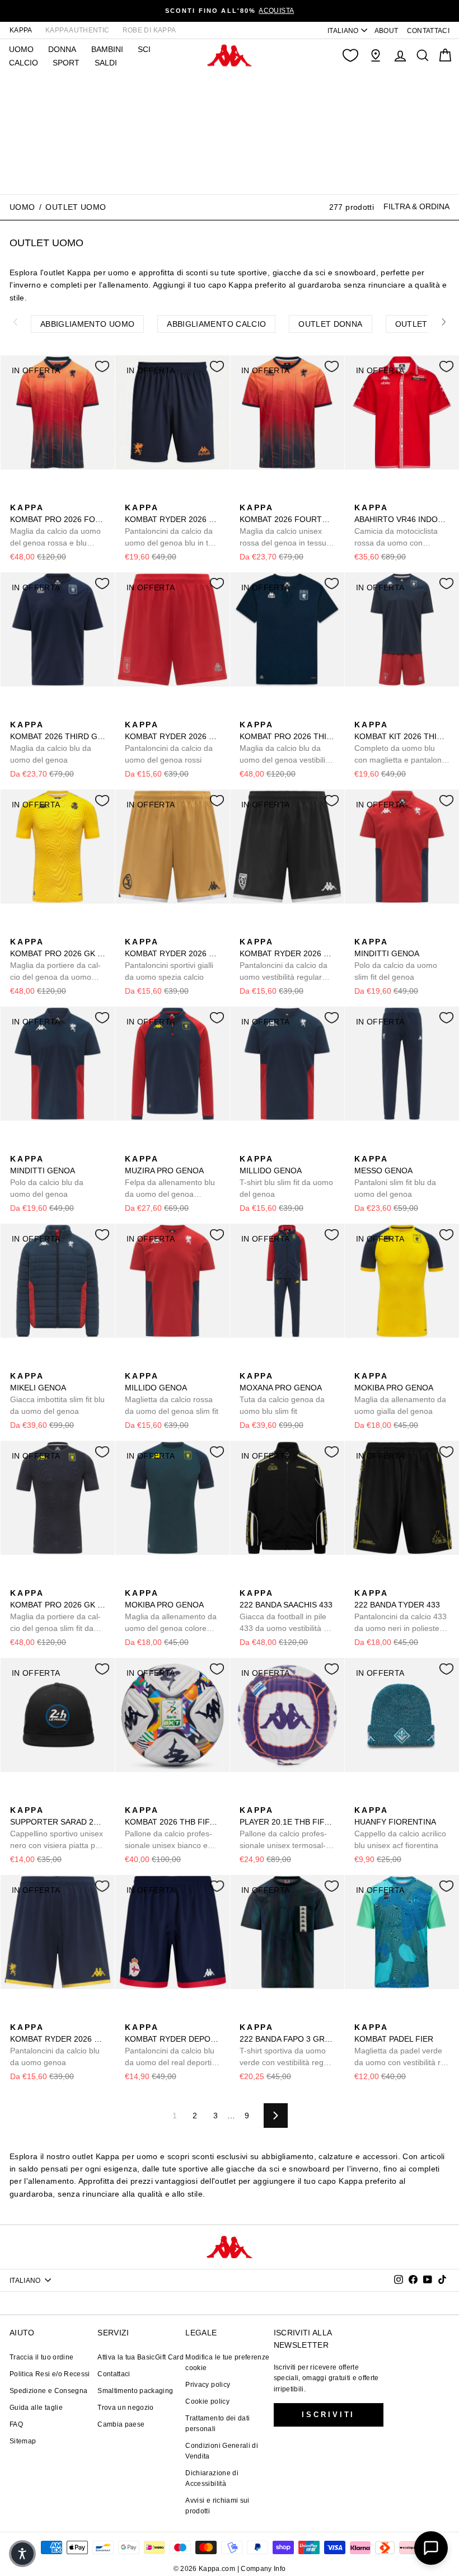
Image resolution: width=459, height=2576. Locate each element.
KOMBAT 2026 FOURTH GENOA (287, 526)
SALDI (106, 63)
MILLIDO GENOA (286, 1176)
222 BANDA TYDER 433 (401, 1611)
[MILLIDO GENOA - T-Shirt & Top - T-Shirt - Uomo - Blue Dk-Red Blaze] (247, 1146)
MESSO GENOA (395, 1176)
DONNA (62, 49)
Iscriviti (328, 2415)
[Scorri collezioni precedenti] (15, 322)
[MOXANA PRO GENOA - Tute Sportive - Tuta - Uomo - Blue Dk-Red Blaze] (247, 1364)
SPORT (66, 63)
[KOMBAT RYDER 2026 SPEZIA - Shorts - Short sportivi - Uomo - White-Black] (150, 929)
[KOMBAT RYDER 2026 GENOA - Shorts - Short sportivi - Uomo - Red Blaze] (132, 712)
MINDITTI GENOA (396, 959)
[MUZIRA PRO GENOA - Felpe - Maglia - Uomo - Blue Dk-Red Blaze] (132, 1146)
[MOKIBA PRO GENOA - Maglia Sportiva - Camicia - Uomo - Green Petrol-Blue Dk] (380, 1364)
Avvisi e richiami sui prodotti (217, 2506)
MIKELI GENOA (57, 1393)
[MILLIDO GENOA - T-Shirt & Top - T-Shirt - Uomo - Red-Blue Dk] (265, 1146)
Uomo (22, 207)
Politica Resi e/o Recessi (50, 2374)
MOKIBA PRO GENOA (400, 1393)
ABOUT (387, 31)
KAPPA (21, 30)
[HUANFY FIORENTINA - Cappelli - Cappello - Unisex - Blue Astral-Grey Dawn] (380, 1798)
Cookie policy (207, 2401)
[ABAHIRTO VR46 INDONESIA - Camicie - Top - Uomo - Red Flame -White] (362, 495)
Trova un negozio (126, 2408)
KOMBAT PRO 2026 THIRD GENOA (287, 743)
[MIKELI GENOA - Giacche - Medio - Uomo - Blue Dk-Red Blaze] (17, 1364)
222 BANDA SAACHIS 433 (287, 1611)
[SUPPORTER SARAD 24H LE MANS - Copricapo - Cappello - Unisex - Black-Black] (17, 1798)
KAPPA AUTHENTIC (77, 30)
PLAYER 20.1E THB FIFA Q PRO (287, 1828)
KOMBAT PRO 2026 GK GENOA (58, 960)
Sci (144, 49)
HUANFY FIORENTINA (400, 1828)
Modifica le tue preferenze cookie (227, 2363)
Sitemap (23, 2441)
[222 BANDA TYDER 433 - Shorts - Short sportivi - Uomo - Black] (362, 1581)
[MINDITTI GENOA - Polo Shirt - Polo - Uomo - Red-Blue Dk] (362, 929)
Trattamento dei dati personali (217, 2424)
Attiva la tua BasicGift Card (140, 2357)
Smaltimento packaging (135, 2391)
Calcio (24, 63)
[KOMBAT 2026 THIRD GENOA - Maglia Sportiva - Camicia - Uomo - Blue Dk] (17, 712)
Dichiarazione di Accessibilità (212, 2478)
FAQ (16, 2424)
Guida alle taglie (36, 2408)
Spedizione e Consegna (48, 2391)
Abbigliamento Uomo (87, 324)
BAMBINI (107, 49)
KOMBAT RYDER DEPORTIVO (172, 2046)
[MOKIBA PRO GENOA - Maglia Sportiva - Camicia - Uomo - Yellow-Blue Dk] (362, 1364)
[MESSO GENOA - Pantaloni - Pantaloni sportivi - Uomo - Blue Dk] (362, 1146)
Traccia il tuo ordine (41, 2357)
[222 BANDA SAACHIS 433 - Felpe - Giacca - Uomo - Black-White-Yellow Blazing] (247, 1581)
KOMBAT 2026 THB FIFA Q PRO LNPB (172, 1828)
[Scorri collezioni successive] (444, 322)
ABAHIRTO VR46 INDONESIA (402, 526)
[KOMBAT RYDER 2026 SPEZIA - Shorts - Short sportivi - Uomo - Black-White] (168, 929)
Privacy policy (208, 2385)
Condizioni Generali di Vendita (222, 2451)
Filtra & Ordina (416, 206)
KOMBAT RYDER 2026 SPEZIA (172, 959)
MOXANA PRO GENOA (282, 1393)
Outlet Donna (330, 324)
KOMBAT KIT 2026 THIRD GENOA (402, 743)
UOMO (21, 49)
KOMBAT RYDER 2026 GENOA (172, 526)
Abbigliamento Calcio (216, 324)
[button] (22, 2554)
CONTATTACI (428, 31)
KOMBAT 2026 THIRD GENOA (58, 742)
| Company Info (262, 2569)
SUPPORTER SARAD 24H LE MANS (58, 1828)
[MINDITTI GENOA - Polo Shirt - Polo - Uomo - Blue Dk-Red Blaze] (380, 929)
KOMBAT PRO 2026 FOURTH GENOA (58, 526)
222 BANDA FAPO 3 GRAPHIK (287, 2046)
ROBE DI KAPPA (149, 30)
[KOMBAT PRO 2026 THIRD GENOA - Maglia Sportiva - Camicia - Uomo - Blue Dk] (247, 712)
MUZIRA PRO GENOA (170, 1177)
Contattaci (114, 2374)
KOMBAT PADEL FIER (401, 2046)
